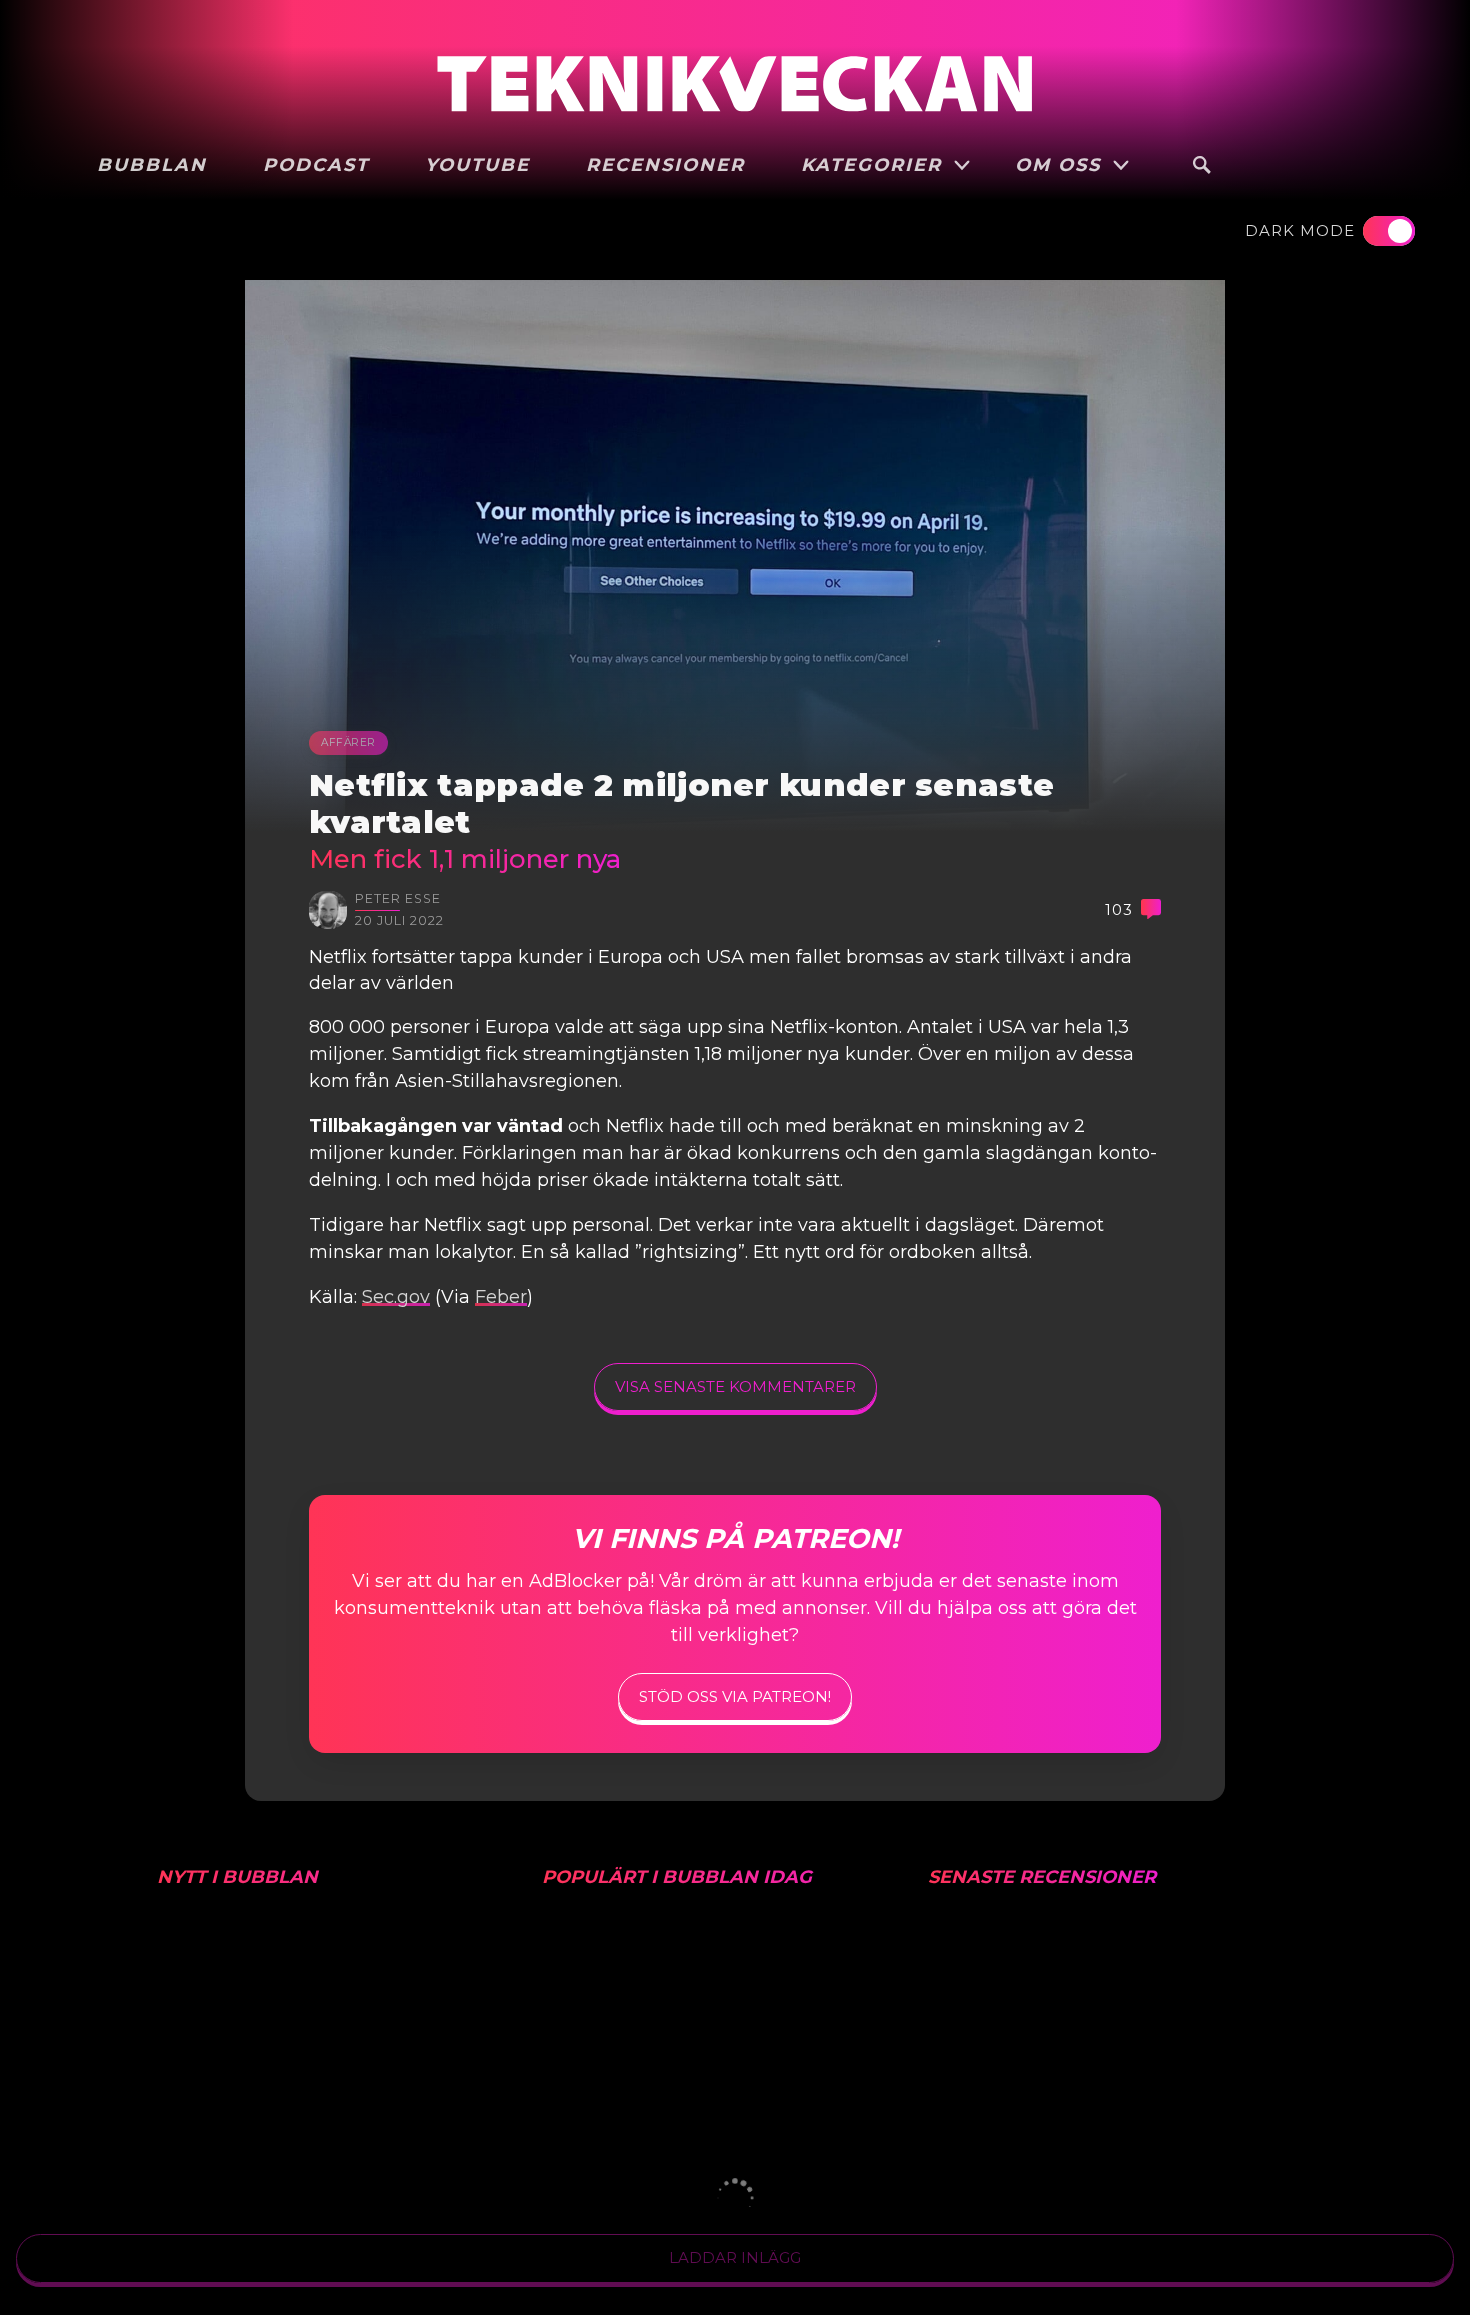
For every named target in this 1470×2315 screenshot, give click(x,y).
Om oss (1061, 165)
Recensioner (665, 165)
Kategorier (875, 165)
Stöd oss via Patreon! (735, 1696)
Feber (501, 1297)
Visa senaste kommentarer (735, 1386)
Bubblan (152, 165)
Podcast (316, 165)
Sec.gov (396, 1297)
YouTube (477, 165)
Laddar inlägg (735, 2257)
